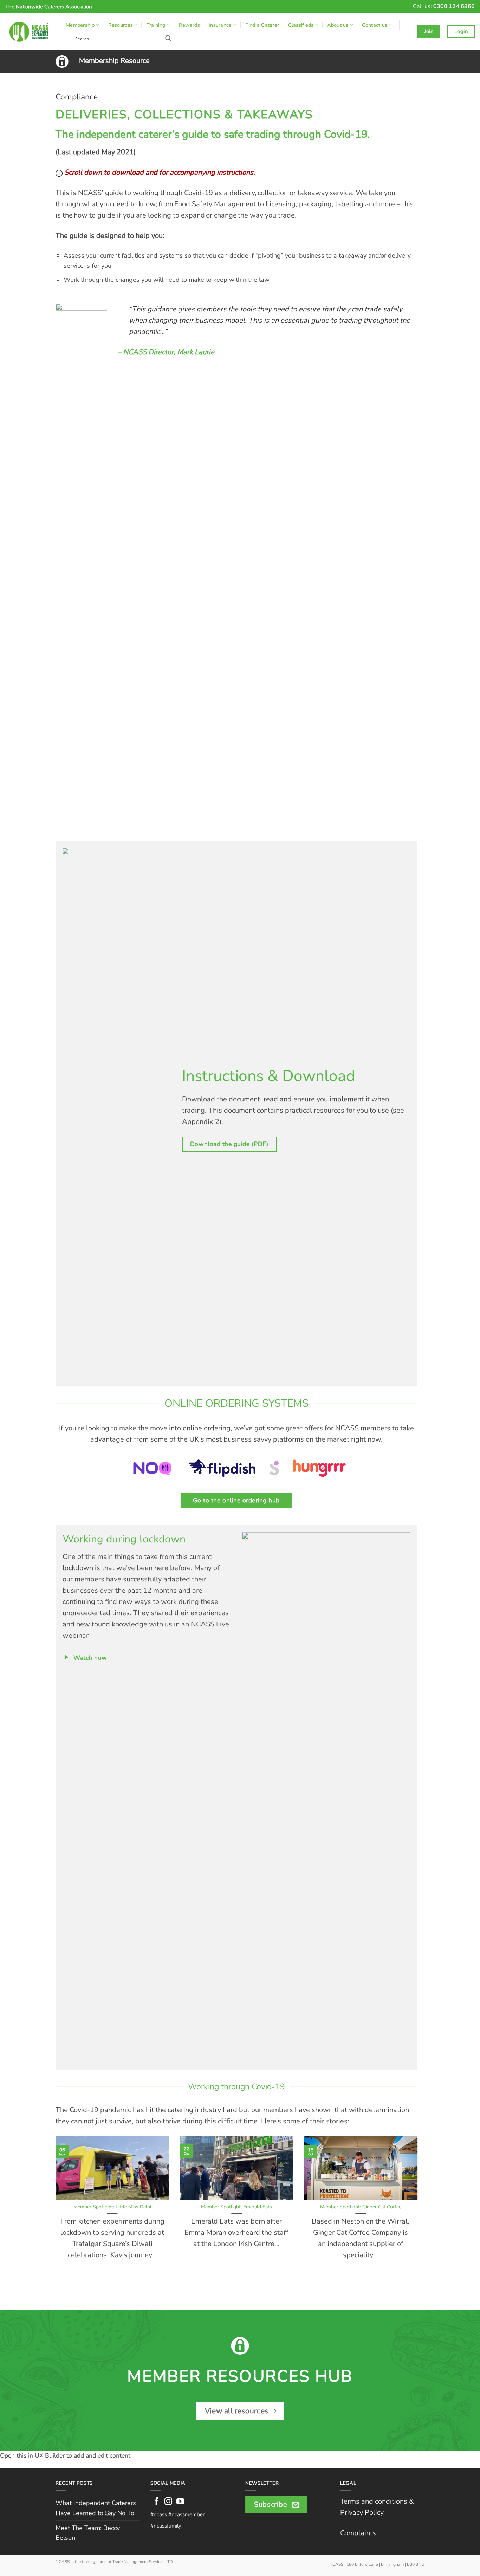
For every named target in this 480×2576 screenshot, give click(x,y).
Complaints (358, 2533)
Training (156, 25)
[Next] (419, 2212)
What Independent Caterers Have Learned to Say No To (96, 2508)
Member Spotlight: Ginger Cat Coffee (361, 2207)
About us (338, 25)
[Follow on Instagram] (168, 2502)
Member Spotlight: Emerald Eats (236, 2207)
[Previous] (54, 2212)
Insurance (220, 25)
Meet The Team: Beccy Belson (88, 2533)
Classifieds (301, 25)
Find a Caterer (262, 25)
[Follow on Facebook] (157, 2502)
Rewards (189, 25)
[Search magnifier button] (168, 38)
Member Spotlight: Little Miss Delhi (112, 2207)
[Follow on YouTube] (180, 2502)
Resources (121, 25)
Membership (80, 25)
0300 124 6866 (454, 6)
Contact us (375, 25)
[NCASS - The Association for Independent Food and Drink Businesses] (30, 31)
